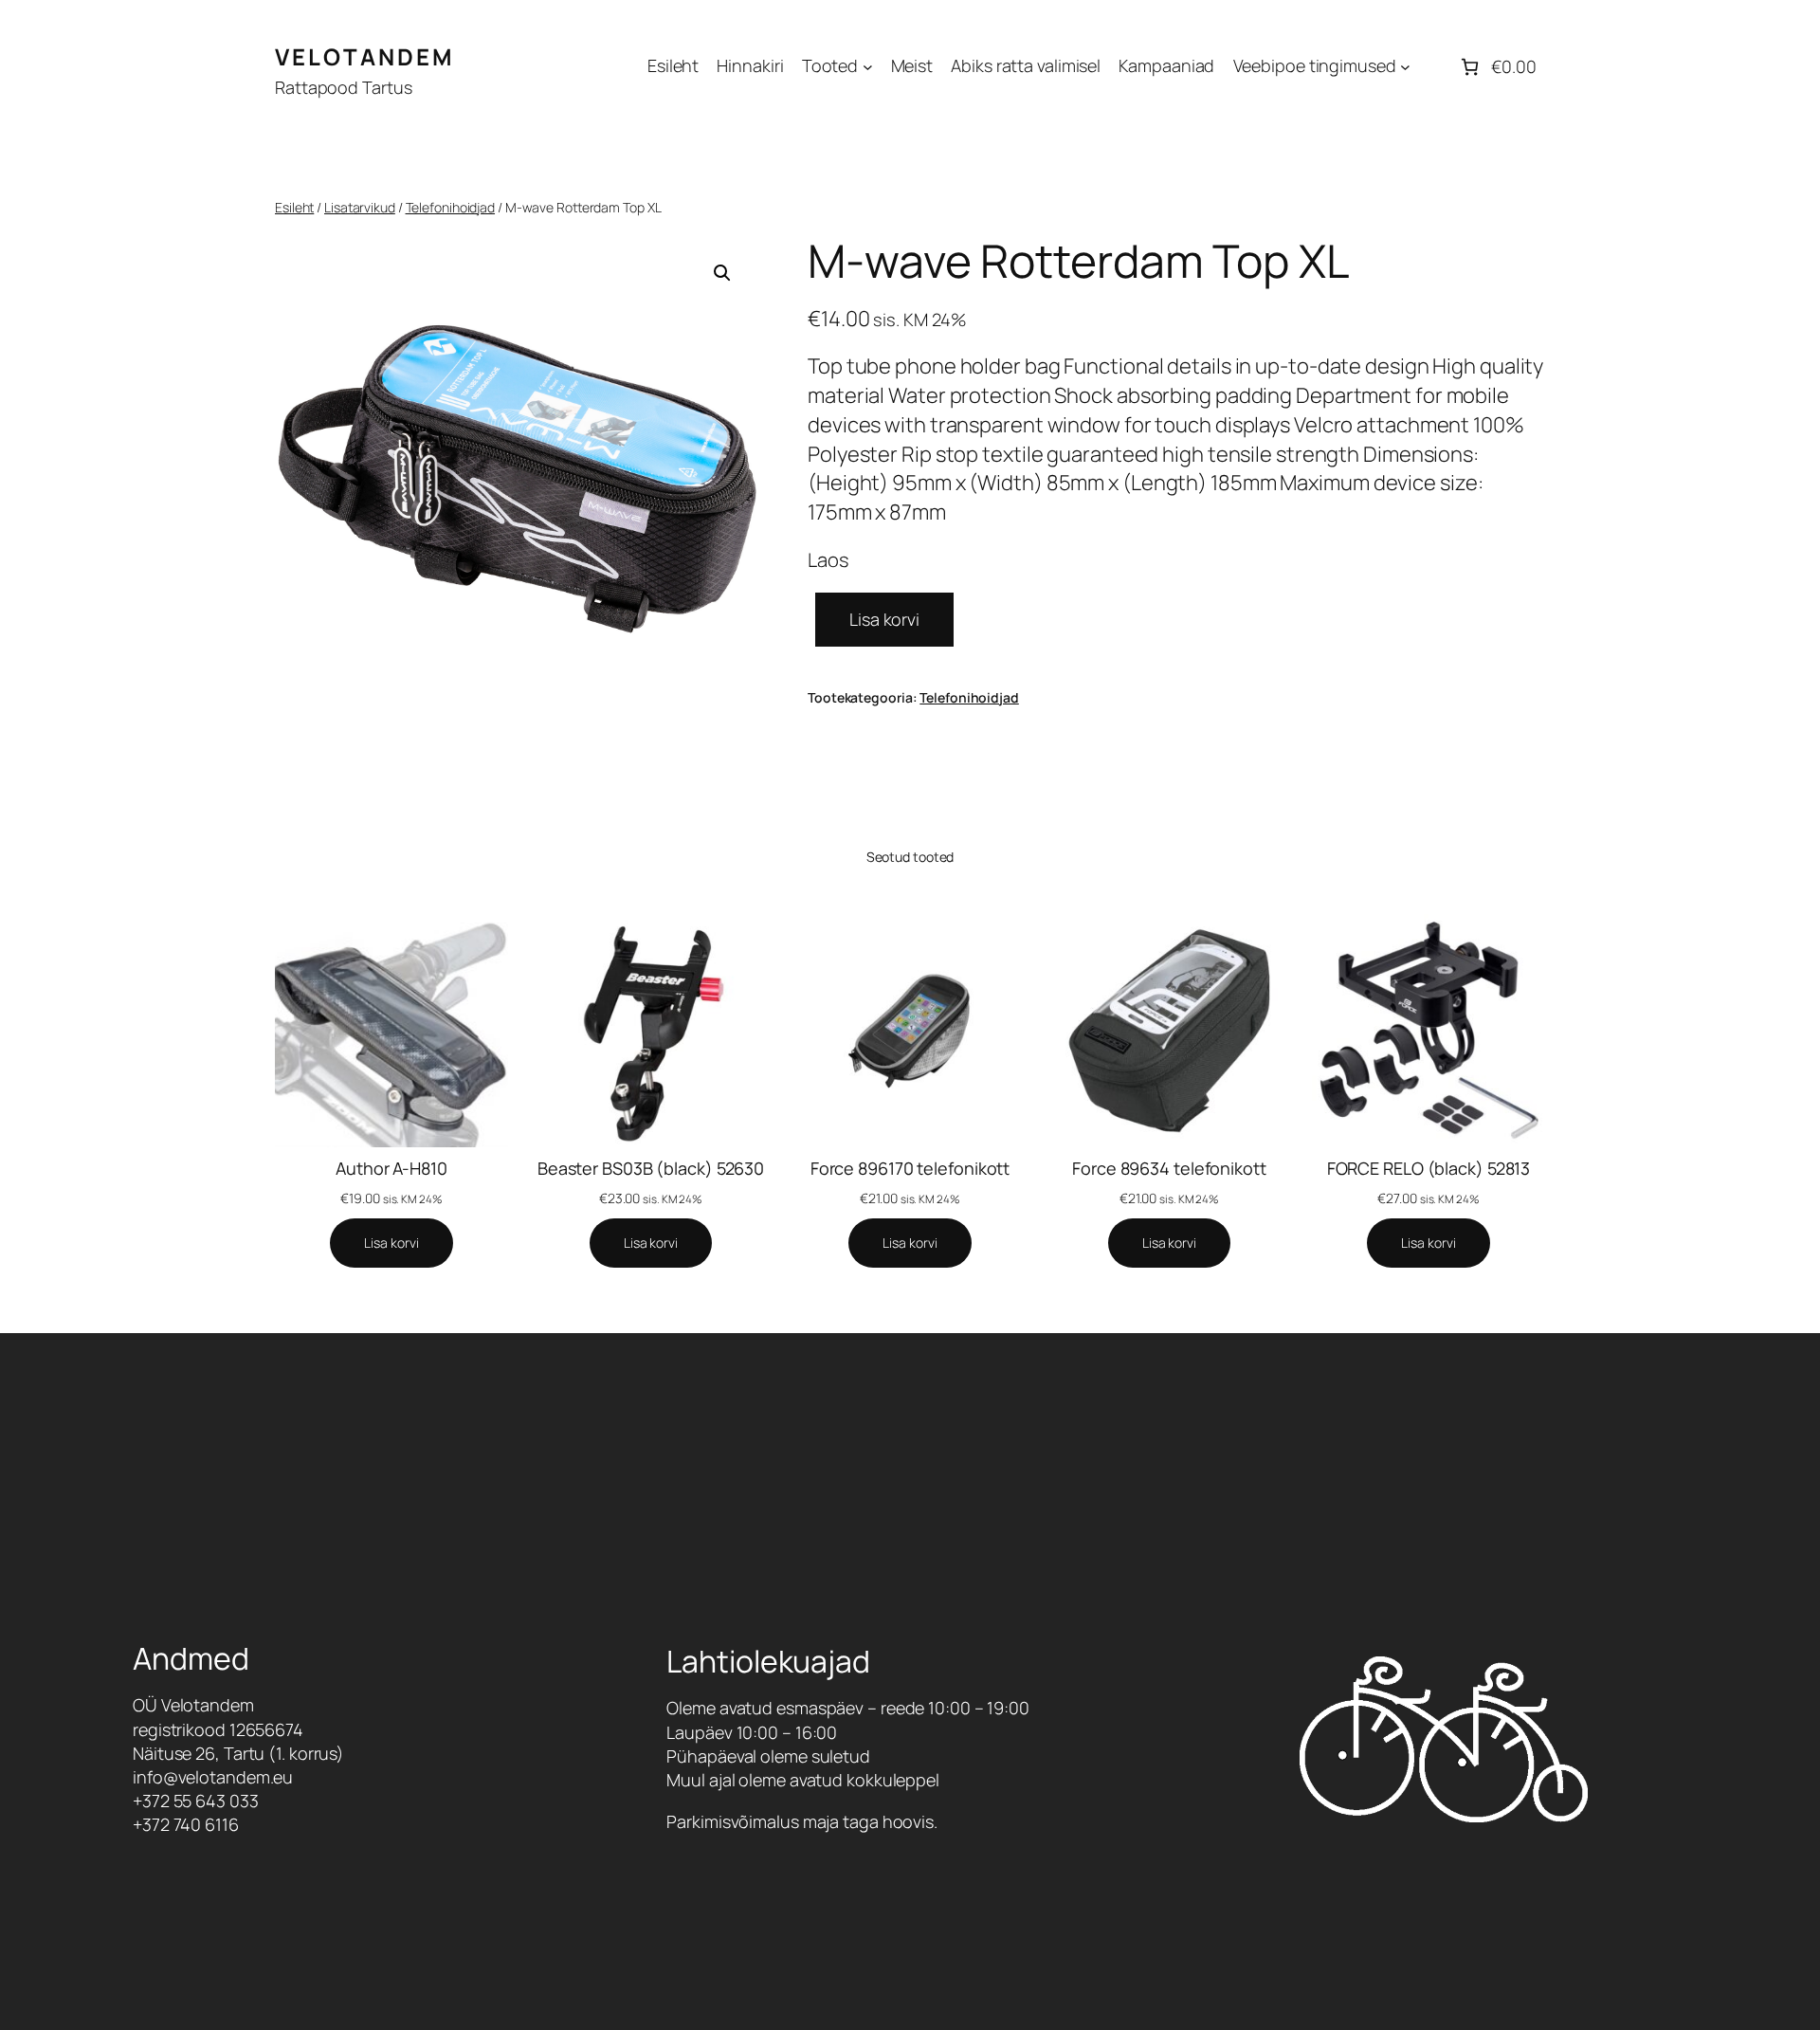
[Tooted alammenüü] (868, 67)
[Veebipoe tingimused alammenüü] (1405, 67)
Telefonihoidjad (451, 207)
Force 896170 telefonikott (910, 1168)
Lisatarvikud (360, 207)
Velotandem (365, 56)
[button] (722, 273)
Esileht (294, 207)
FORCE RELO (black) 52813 (1429, 1168)
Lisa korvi (884, 619)
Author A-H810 (391, 1168)
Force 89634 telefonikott (1169, 1168)
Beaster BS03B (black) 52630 (651, 1168)
